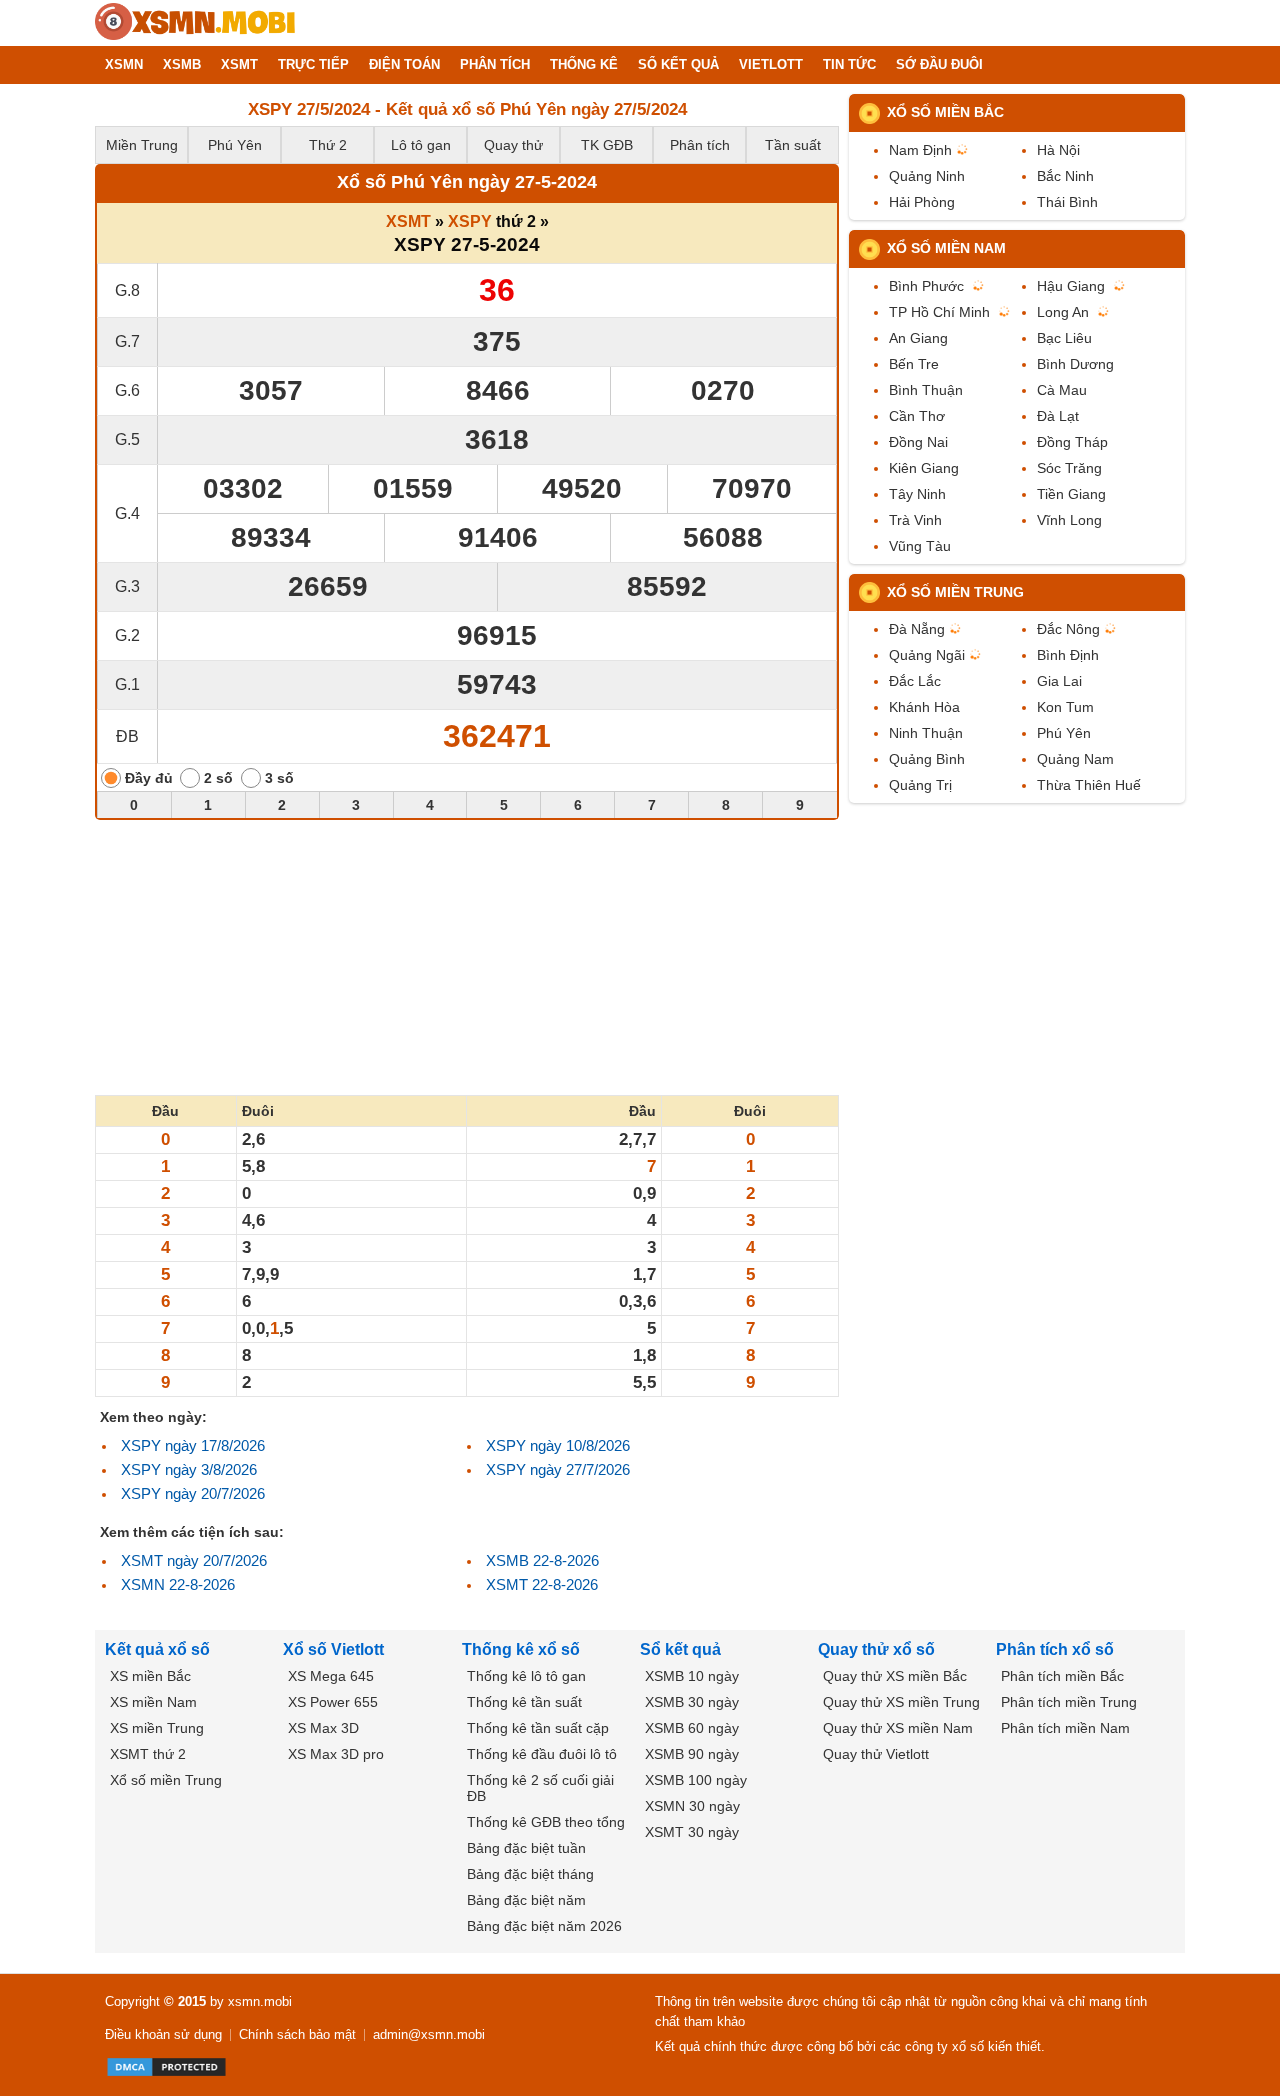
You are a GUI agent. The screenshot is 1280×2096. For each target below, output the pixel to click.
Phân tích (700, 145)
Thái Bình (1067, 202)
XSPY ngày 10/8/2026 (558, 1445)
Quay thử (513, 145)
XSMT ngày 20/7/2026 (194, 1560)
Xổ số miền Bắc (945, 112)
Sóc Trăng (1069, 468)
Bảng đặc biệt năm (526, 1900)
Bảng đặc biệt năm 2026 (544, 1926)
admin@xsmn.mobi (429, 2034)
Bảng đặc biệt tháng (530, 1874)
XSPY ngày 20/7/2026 (193, 1493)
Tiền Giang (1071, 494)
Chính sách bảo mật (297, 2034)
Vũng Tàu (920, 546)
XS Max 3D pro (336, 1754)
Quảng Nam (1075, 759)
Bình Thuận (926, 390)
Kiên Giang (924, 468)
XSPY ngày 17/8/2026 (193, 1445)
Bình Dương (1075, 364)
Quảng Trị (920, 785)
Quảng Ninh (927, 176)
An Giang (918, 338)
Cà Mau (1062, 390)
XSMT (408, 221)
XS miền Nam (153, 1702)
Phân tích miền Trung (1069, 1702)
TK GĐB (607, 145)
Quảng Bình (927, 759)
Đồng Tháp (1072, 442)
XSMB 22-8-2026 (542, 1560)
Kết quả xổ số (157, 1649)
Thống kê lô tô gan (526, 1676)
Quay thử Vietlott (876, 1754)
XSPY (470, 221)
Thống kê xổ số (521, 1649)
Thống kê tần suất (524, 1702)
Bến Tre (914, 364)
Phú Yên (235, 145)
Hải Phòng (922, 202)
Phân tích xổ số (1055, 1649)
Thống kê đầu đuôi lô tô (542, 1754)
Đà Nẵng (917, 629)
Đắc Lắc (915, 681)
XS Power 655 (333, 1702)
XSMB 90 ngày (692, 1754)
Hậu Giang (1071, 286)
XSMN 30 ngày (692, 1806)
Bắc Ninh (1065, 176)
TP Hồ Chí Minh (939, 312)
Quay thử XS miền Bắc (895, 1676)
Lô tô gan (421, 145)
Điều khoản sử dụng (163, 2034)
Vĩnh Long (1069, 520)
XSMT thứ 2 (148, 1754)
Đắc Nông (1068, 629)
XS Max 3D (323, 1728)
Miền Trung (142, 145)
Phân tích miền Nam (1065, 1728)
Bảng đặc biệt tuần (526, 1848)
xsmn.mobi (260, 2001)
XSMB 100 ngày (696, 1780)
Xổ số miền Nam (946, 248)
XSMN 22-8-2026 (178, 1584)
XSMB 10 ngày (692, 1676)
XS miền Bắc (150, 1676)
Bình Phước (926, 286)
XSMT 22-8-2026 (542, 1584)
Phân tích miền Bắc (1062, 1676)
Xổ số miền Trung (955, 592)
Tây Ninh (917, 494)
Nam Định (920, 150)
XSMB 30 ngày (692, 1702)
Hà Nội (1058, 150)
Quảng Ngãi (927, 655)
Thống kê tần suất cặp (538, 1728)
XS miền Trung (157, 1728)
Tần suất (793, 145)
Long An (1063, 312)
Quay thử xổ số (876, 1649)
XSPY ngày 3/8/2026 (189, 1469)
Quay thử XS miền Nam (898, 1728)
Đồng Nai (918, 442)
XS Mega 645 (331, 1676)
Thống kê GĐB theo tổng (546, 1822)
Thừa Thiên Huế (1089, 785)
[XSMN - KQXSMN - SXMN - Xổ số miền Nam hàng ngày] (195, 23)
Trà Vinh (915, 520)
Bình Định (1068, 655)
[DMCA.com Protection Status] (166, 2067)
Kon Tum (1065, 707)
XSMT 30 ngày (692, 1832)
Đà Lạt (1058, 416)
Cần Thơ (917, 416)
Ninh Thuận (926, 733)
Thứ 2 (328, 145)
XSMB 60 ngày (692, 1728)
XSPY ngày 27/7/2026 (558, 1469)
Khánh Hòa (924, 707)
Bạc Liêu (1064, 338)
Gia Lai (1059, 681)
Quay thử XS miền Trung (901, 1702)
